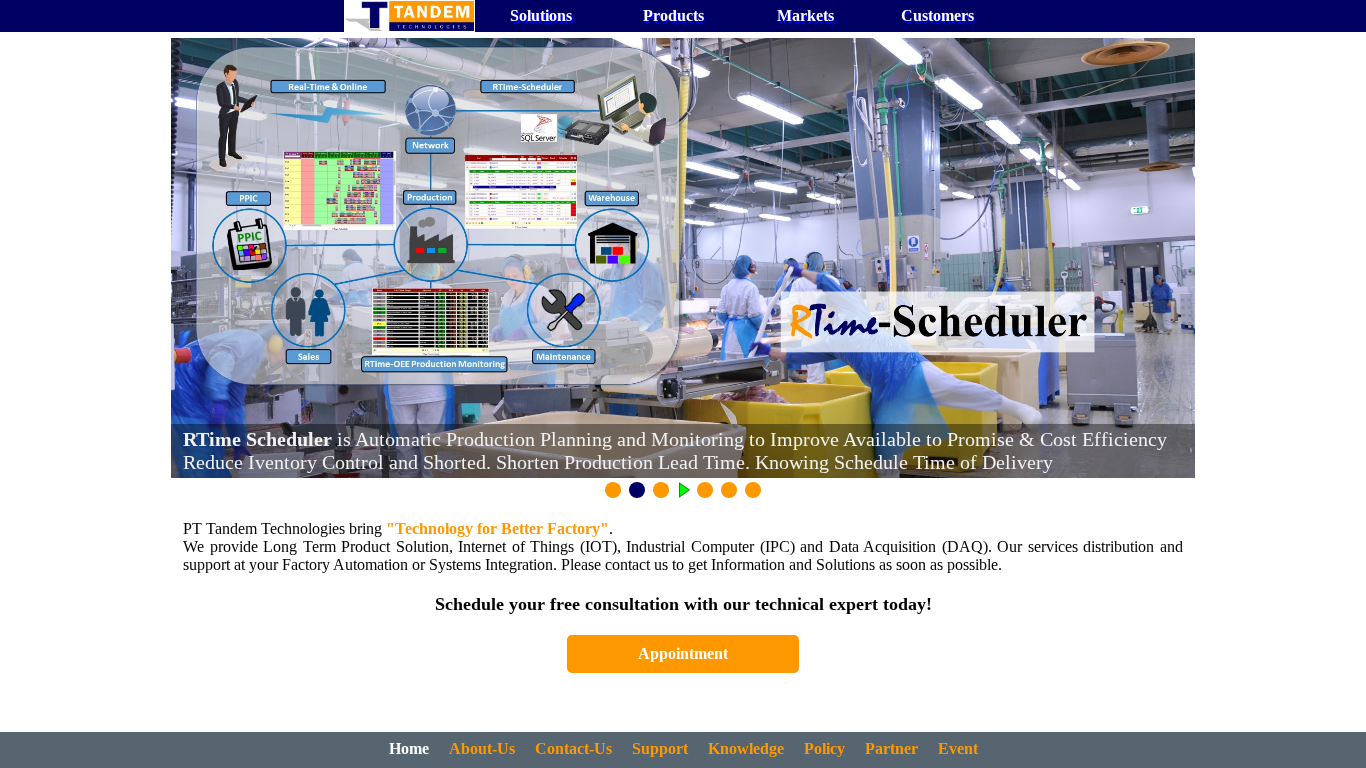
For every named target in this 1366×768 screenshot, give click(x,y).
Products (673, 15)
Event (958, 748)
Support (660, 748)
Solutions (541, 15)
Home (409, 748)
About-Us (482, 748)
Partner (891, 748)
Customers (937, 15)
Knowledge (746, 748)
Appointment (683, 653)
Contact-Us (573, 748)
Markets (805, 15)
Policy (824, 748)
